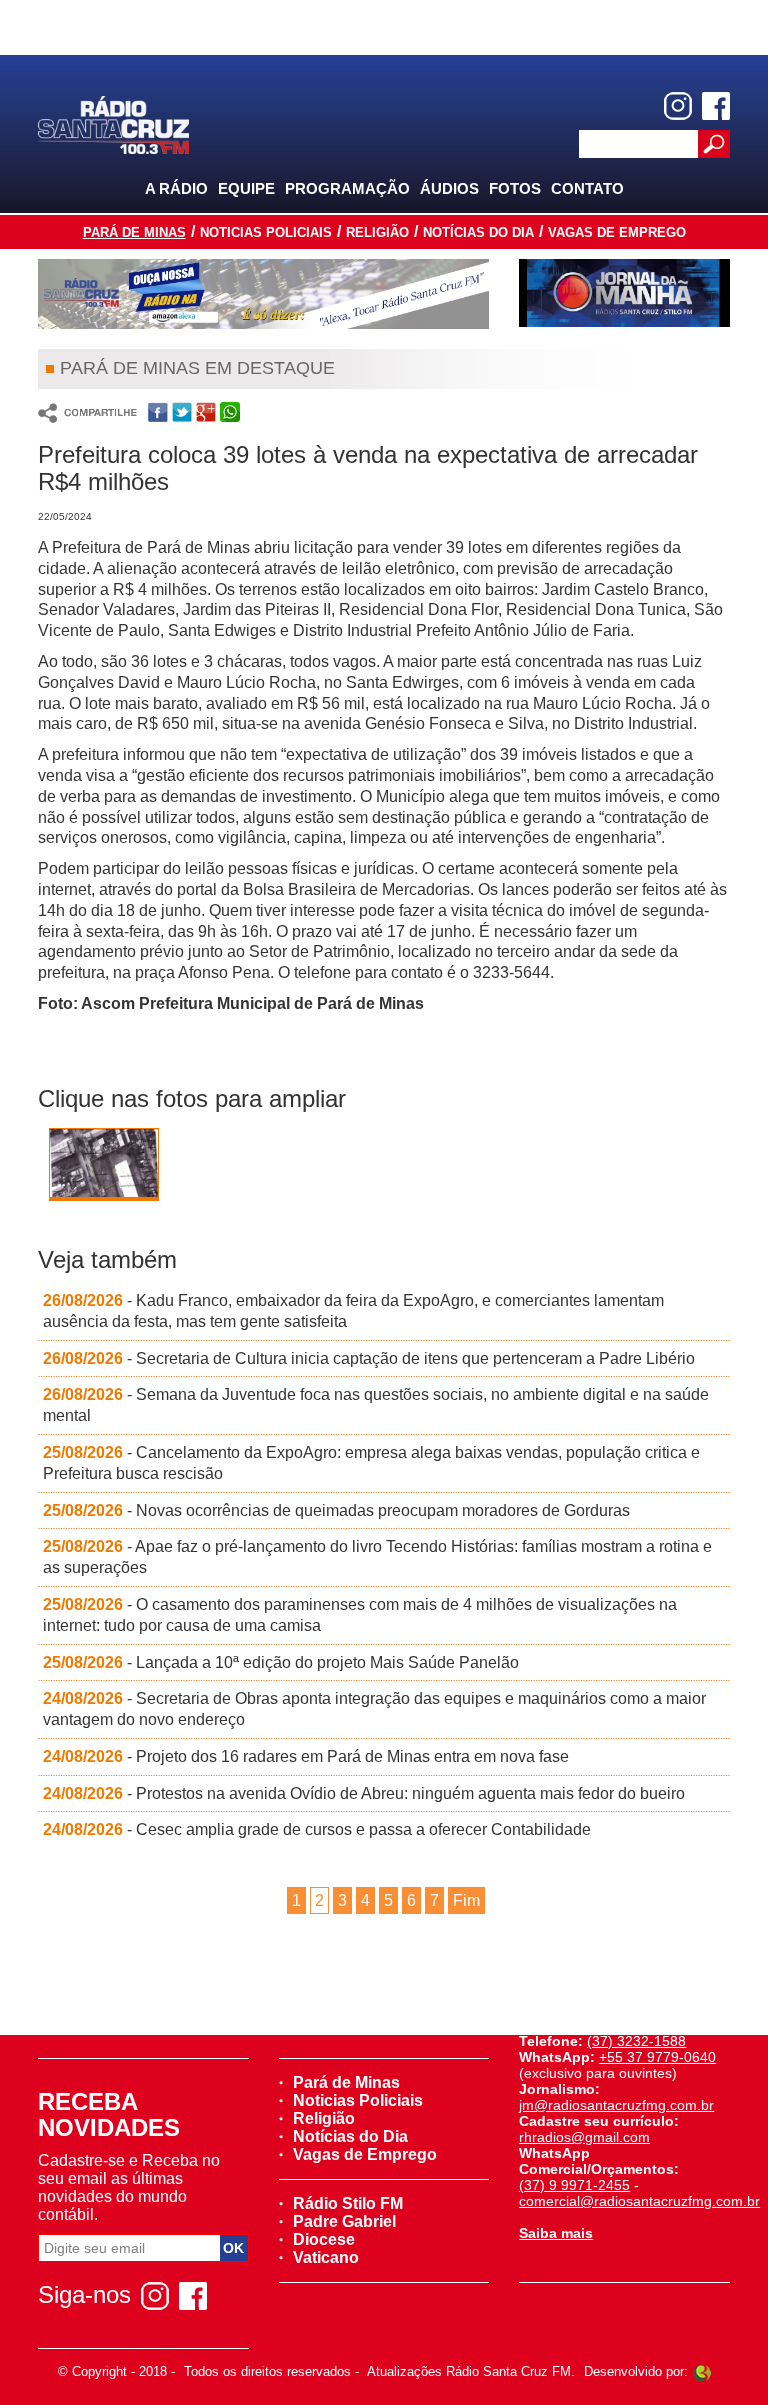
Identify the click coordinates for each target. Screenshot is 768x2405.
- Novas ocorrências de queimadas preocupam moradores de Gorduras (336, 1510)
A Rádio (176, 188)
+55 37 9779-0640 (657, 2057)
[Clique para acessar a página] (263, 294)
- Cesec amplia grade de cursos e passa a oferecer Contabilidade (317, 1829)
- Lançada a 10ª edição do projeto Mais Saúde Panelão (281, 1662)
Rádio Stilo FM (348, 2203)
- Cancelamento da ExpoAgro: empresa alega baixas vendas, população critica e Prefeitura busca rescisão (371, 1463)
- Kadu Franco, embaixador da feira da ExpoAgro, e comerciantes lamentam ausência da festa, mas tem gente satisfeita (353, 1311)
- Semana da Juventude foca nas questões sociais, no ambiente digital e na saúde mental (376, 1405)
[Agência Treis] (702, 2371)
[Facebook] (716, 106)
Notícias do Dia (478, 232)
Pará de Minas (134, 232)
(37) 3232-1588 (636, 2041)
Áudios (449, 188)
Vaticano (326, 2257)
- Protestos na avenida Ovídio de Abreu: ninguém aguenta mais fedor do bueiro (364, 1793)
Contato (587, 188)
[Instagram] (678, 106)
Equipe (246, 188)
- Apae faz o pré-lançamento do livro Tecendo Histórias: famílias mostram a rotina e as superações (377, 1557)
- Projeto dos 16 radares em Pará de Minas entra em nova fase (306, 1756)
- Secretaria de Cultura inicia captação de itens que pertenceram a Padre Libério (369, 1358)
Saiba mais (556, 2233)
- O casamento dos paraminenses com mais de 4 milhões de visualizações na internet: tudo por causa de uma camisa (360, 1615)
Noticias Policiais (266, 232)
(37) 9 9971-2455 (574, 2185)
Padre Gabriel (344, 2221)
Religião (377, 232)
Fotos (515, 188)
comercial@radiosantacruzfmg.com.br (639, 2201)
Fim (466, 1900)
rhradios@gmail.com (584, 2137)
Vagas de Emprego (617, 232)
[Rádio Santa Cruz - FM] (113, 123)
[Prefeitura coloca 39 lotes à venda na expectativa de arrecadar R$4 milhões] (104, 1166)
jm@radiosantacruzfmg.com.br (616, 2105)
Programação (347, 188)
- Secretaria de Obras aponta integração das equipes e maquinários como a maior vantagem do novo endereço (374, 1709)
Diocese (324, 2239)
